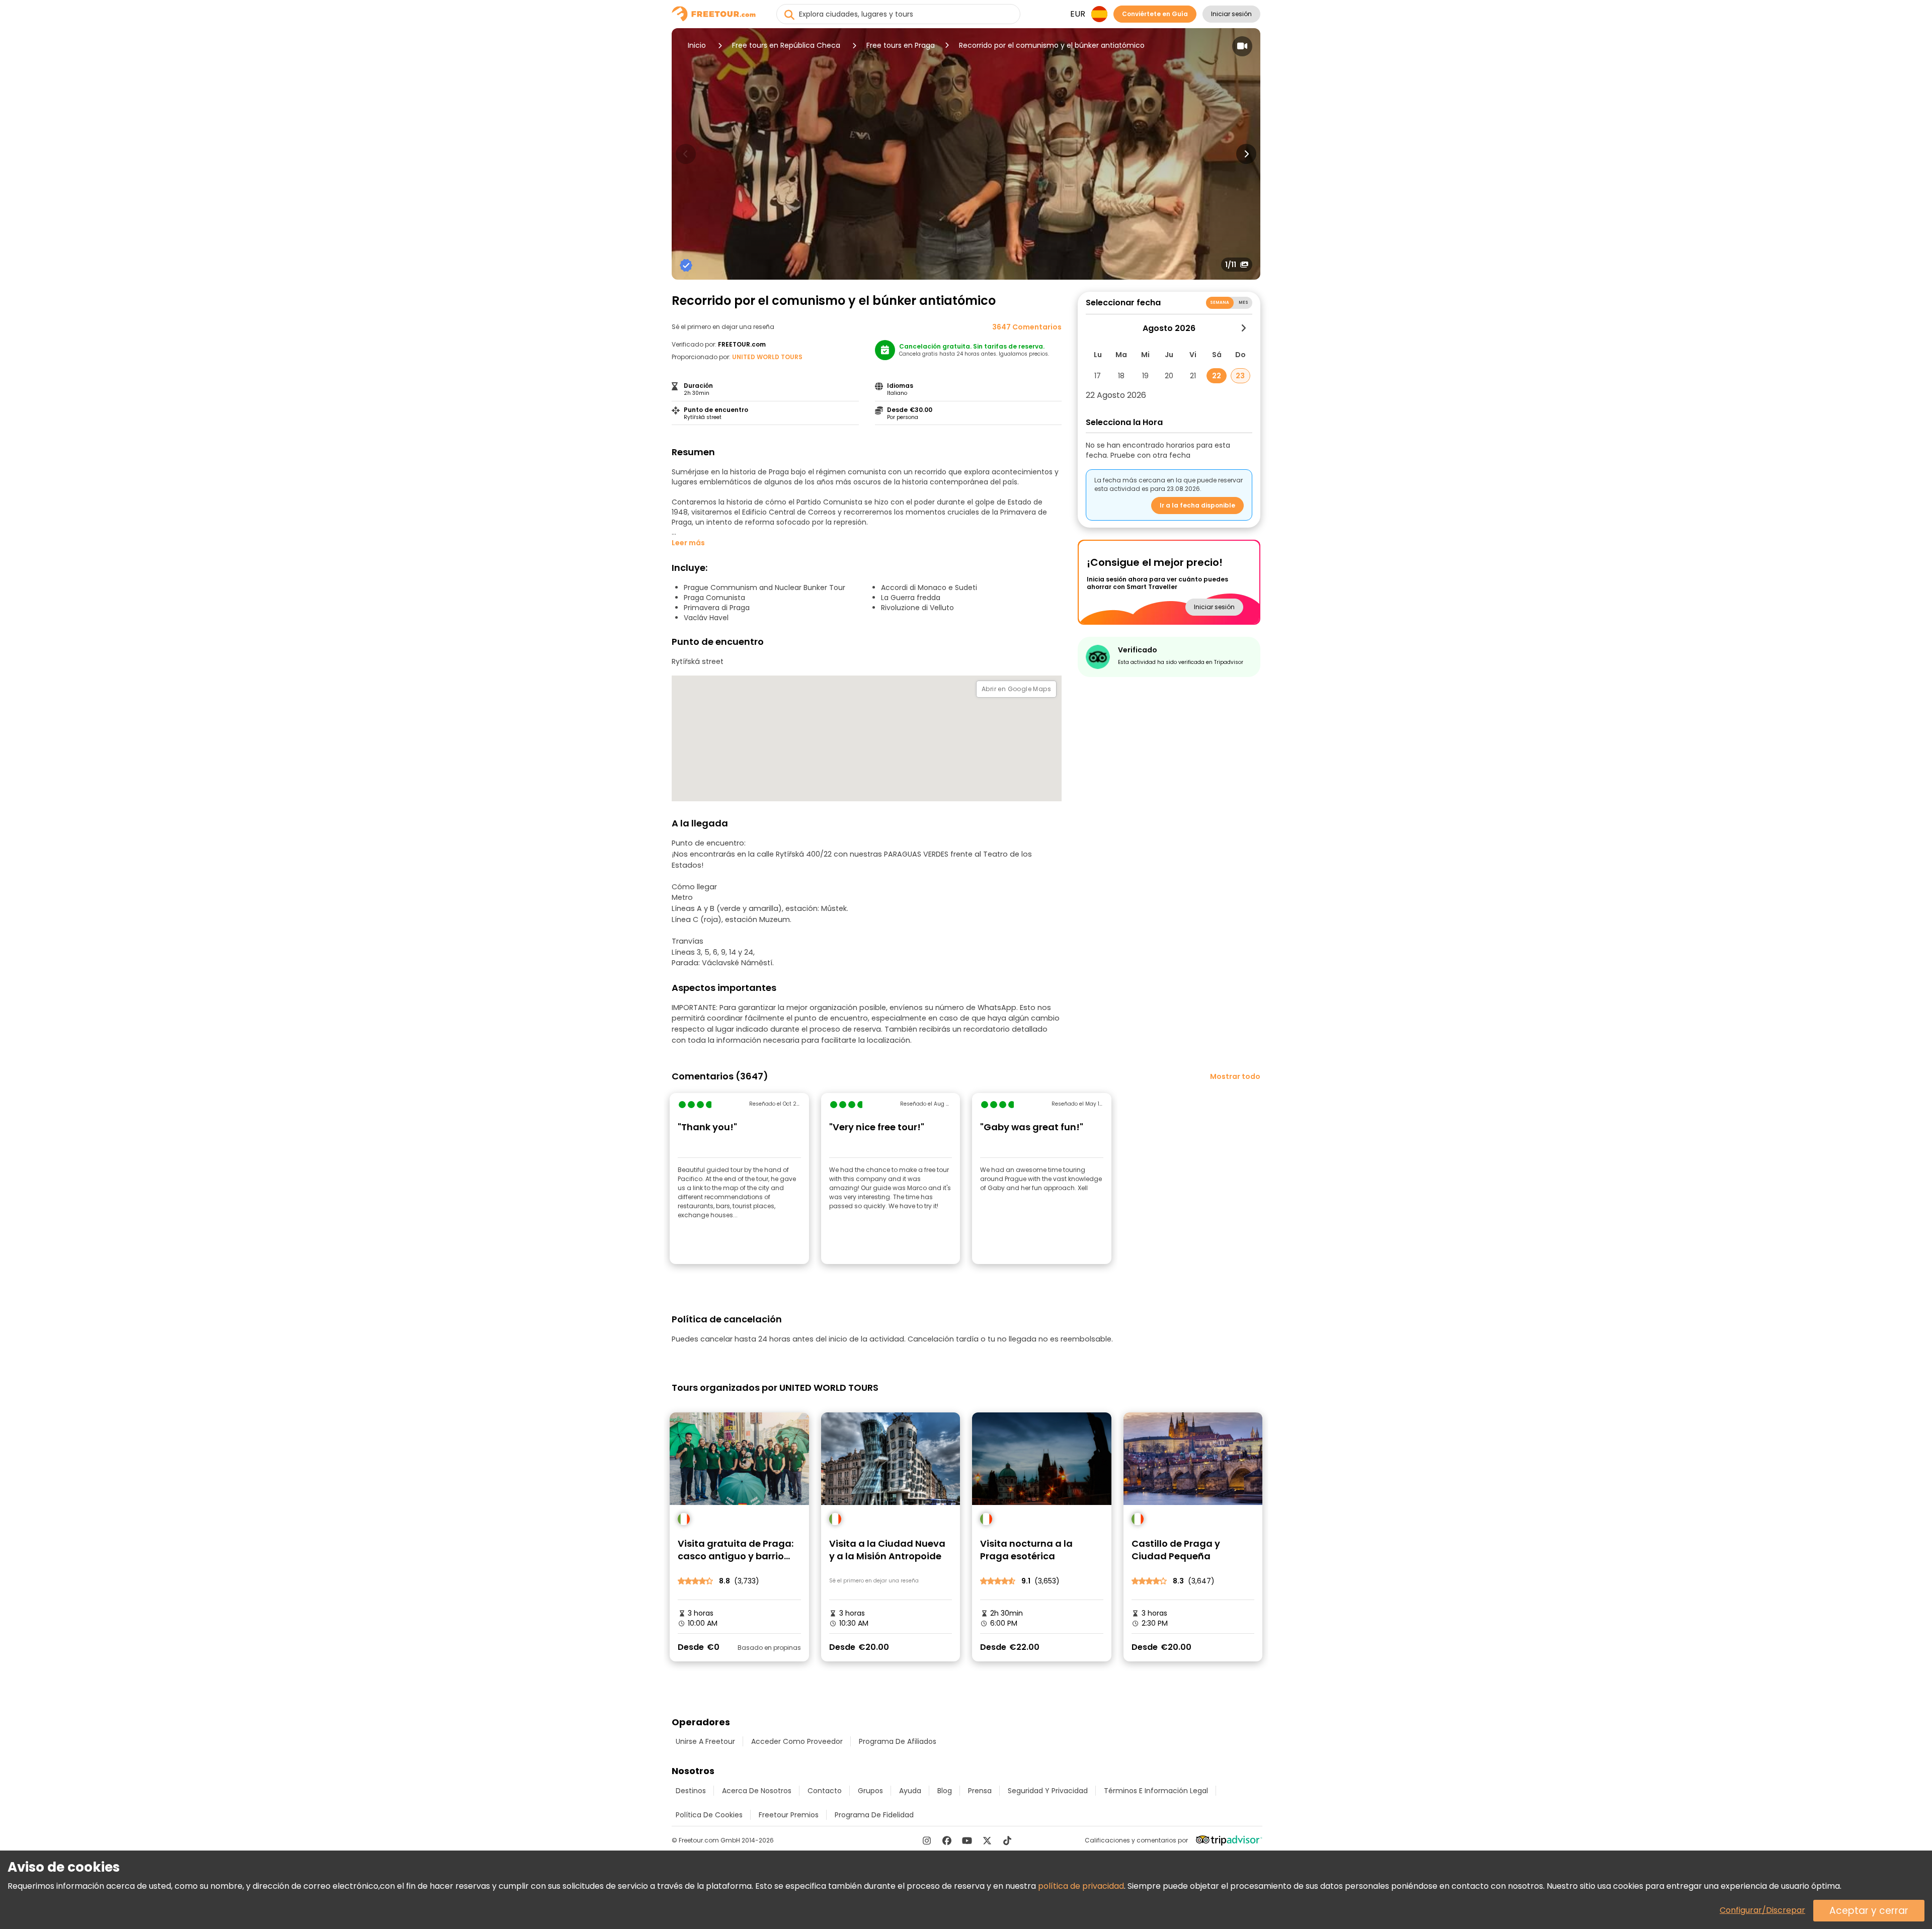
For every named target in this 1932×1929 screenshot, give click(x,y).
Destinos (691, 1791)
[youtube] (967, 1840)
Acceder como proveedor (797, 1741)
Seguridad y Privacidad (1048, 1791)
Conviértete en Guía (1155, 14)
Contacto (825, 1791)
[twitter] (987, 1840)
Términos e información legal (1156, 1791)
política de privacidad (1081, 1886)
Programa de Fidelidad (874, 1815)
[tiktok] (1007, 1840)
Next (1246, 154)
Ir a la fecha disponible (1197, 505)
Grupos (870, 1791)
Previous (686, 154)
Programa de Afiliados (898, 1741)
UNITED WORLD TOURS (767, 357)
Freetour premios (789, 1815)
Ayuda (910, 1791)
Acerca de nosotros (757, 1791)
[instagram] (927, 1840)
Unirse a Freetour (705, 1741)
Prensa (980, 1791)
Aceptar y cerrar (1869, 1911)
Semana (1220, 303)
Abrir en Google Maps (1016, 689)
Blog (945, 1791)
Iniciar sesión (1231, 14)
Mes (1243, 303)
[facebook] (947, 1840)
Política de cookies (709, 1815)
